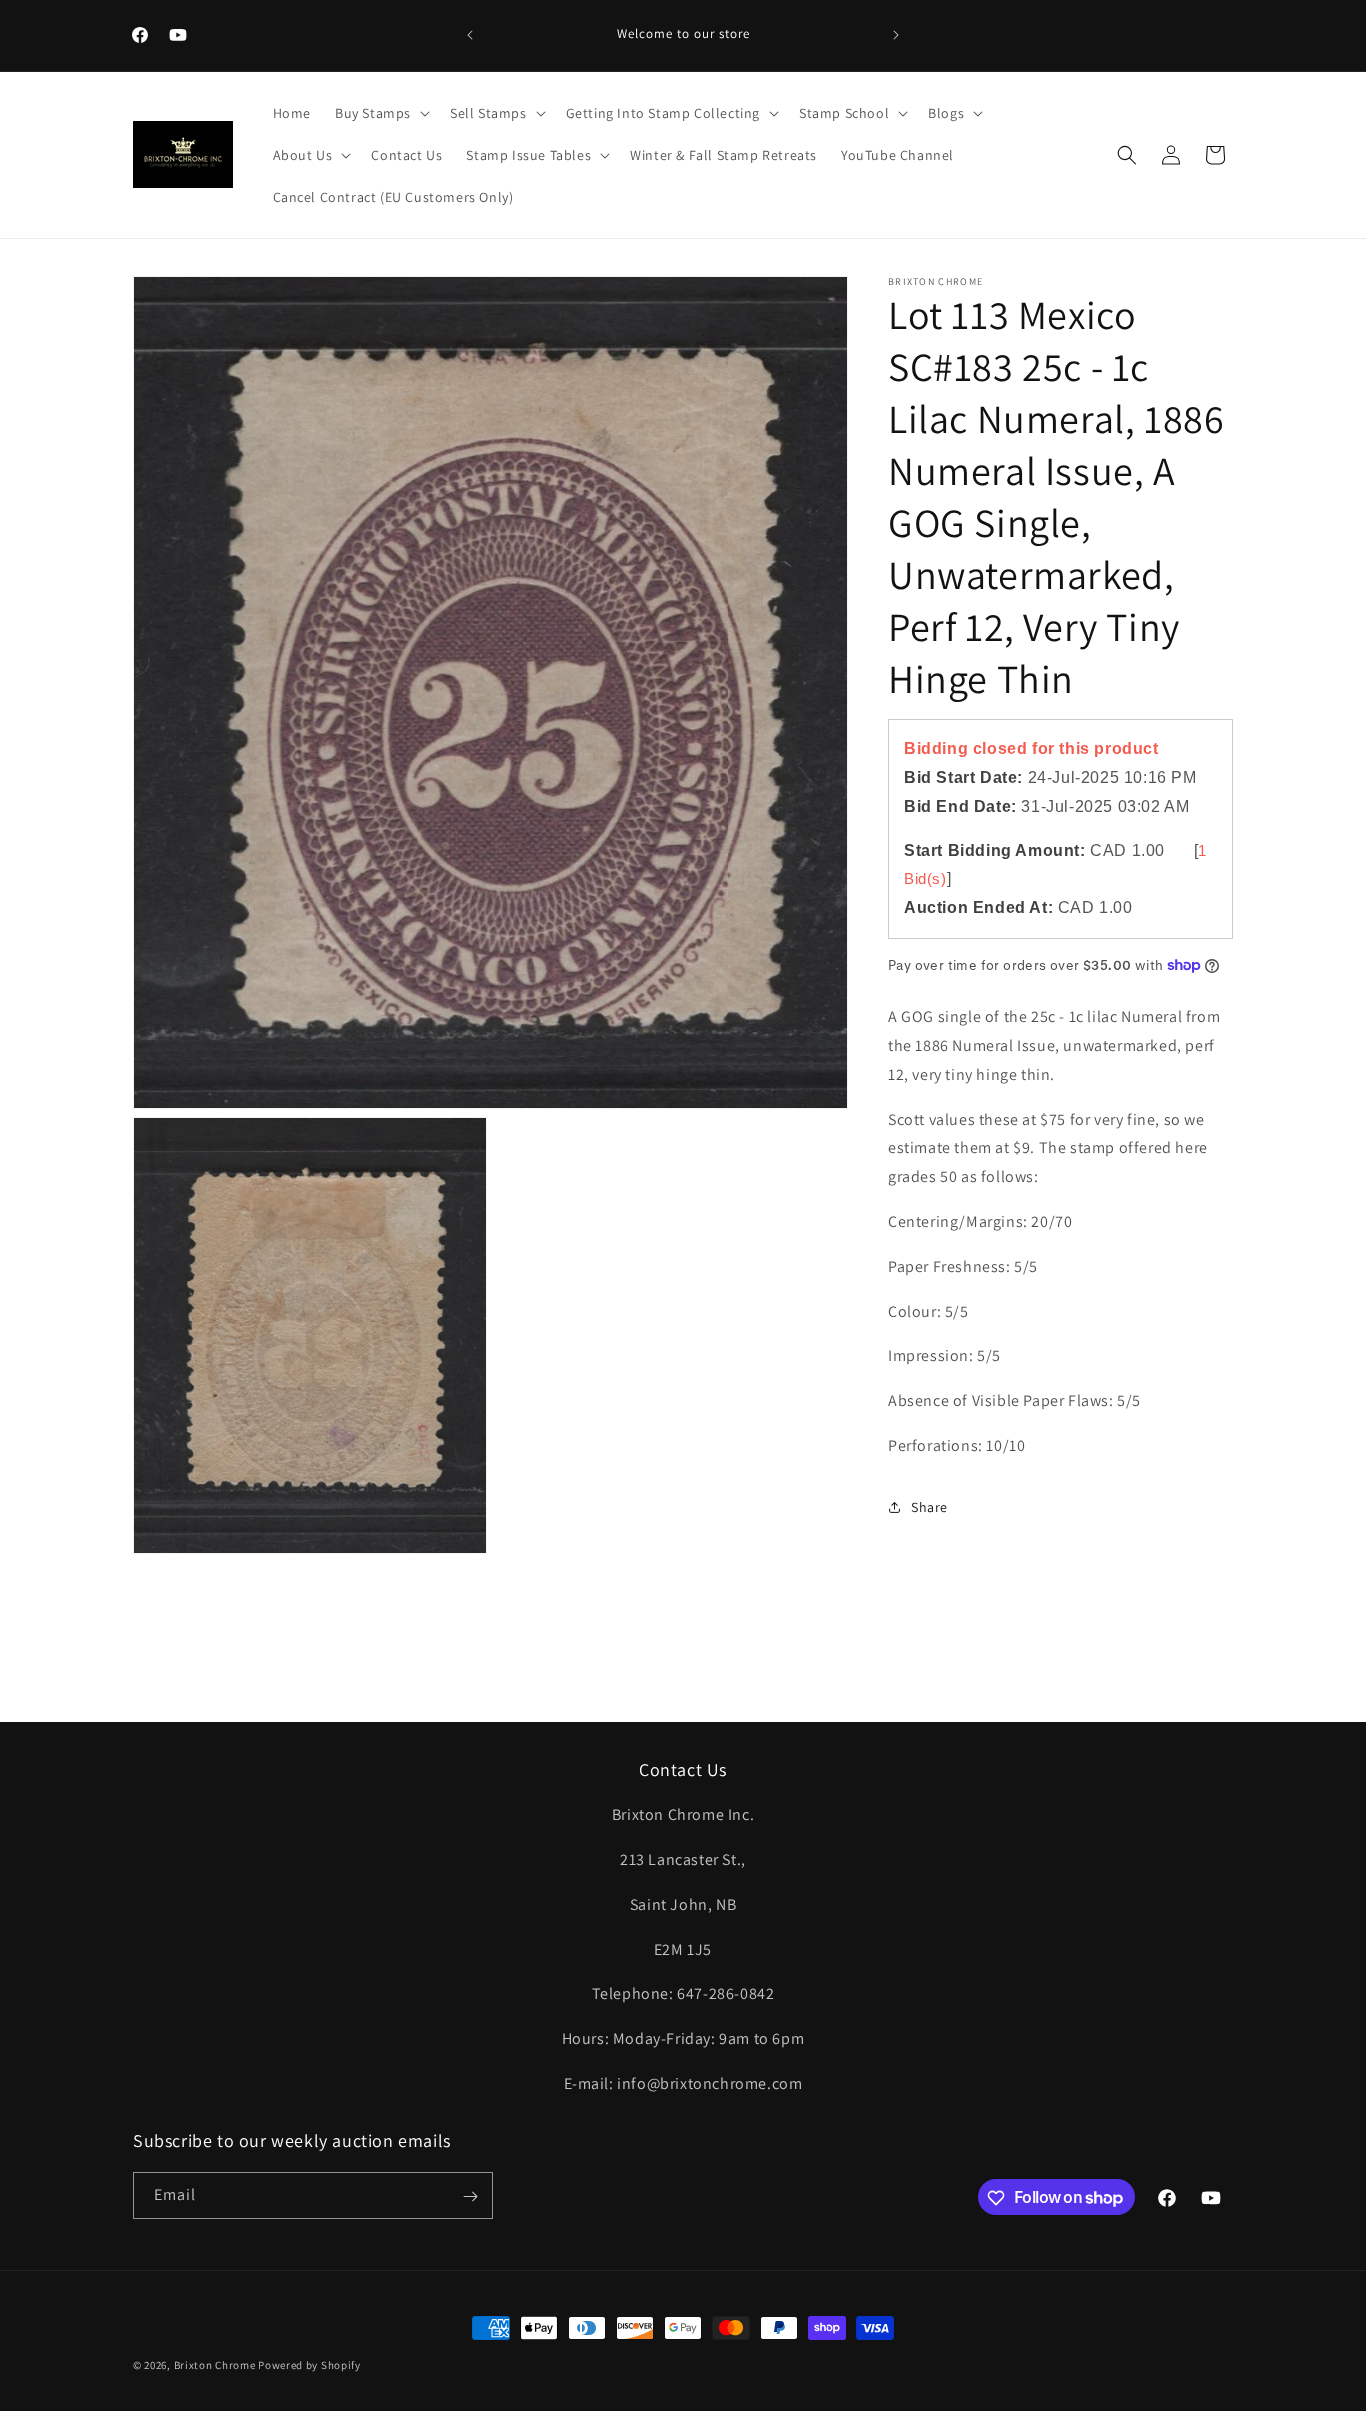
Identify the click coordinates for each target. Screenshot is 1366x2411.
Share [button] (929, 1506)
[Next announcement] (896, 35)
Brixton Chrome (215, 2365)
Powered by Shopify (309, 2365)
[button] (380, 113)
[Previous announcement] (470, 35)
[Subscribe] (470, 2196)
